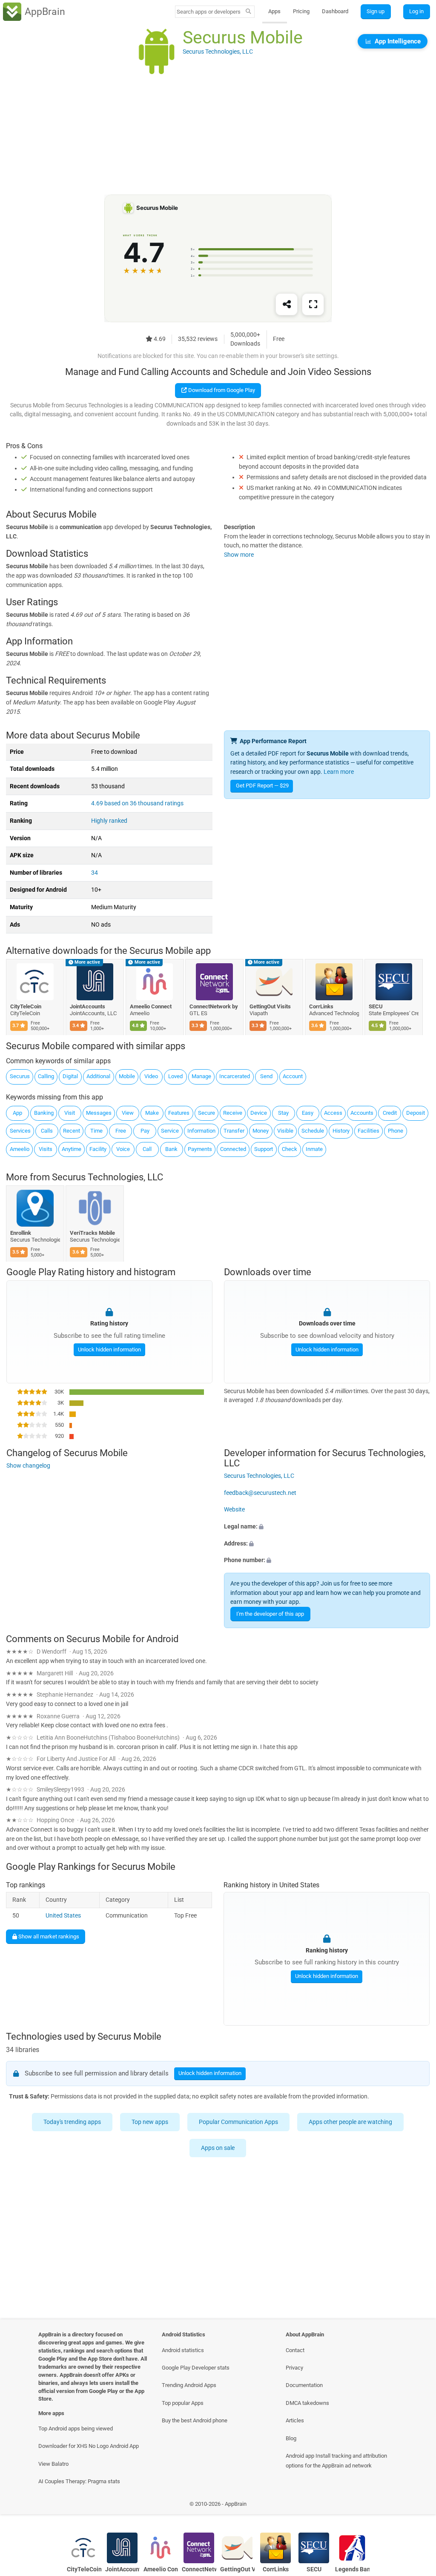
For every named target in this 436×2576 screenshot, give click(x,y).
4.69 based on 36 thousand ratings (137, 803)
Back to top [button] (417, 2506)
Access (333, 1113)
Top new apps (150, 2122)
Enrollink (21, 1232)
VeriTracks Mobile (93, 1232)
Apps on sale (218, 2148)
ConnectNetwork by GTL (215, 1006)
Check (290, 1149)
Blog (291, 2438)
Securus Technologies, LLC (108, 1177)
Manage (201, 1076)
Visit (70, 1113)
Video (151, 1076)
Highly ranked (109, 821)
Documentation (304, 2385)
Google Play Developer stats (196, 2368)
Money (261, 1131)
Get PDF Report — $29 (262, 786)
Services (20, 1131)
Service (170, 1131)
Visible (285, 1131)
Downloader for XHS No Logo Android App (89, 2446)
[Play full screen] (313, 305)
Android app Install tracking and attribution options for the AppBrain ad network (336, 2461)
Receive (233, 1113)
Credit (390, 1113)
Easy (308, 1113)
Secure (207, 1113)
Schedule (313, 1131)
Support (264, 1149)
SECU (376, 1006)
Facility (98, 1149)
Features (179, 1113)
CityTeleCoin (26, 1006)
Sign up (376, 11)
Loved (175, 1076)
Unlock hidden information (109, 1350)
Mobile (127, 1076)
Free (121, 1131)
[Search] (248, 12)
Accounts (362, 1113)
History (341, 1131)
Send (266, 1076)
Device (259, 1113)
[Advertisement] (218, 135)
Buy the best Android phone (195, 2420)
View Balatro (53, 2464)
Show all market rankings (48, 1936)
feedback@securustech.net (260, 1493)
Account (293, 1076)
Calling (46, 1076)
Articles (295, 2420)
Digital (70, 1076)
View (128, 1113)
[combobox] (209, 12)
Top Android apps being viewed (76, 2429)
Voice (123, 1149)
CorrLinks (321, 1006)
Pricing (301, 11)
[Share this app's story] (287, 305)
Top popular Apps (183, 2403)
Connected (233, 1149)
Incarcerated (235, 1076)
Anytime (72, 1149)
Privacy (294, 2368)
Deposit (416, 1113)
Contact (295, 2350)
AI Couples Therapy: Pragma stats (79, 2481)
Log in (416, 11)
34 (95, 873)
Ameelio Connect (151, 1006)
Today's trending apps (73, 2122)
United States (63, 1916)
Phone (396, 1131)
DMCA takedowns (307, 2403)
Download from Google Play (221, 390)
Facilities (369, 1131)
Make (152, 1113)
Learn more (339, 772)
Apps (274, 11)
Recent (72, 1131)
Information (201, 1131)
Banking (44, 1113)
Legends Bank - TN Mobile (352, 2569)
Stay (283, 1113)
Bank (171, 1149)
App (17, 1113)
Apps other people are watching (351, 2122)
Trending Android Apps (189, 2385)
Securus (20, 1076)
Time (96, 1131)
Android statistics (183, 2350)
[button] (327, 1527)
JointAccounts (88, 1006)
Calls (47, 1131)
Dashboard (335, 11)
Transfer (234, 1131)
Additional (98, 1076)
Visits (46, 1149)
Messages (99, 1113)
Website (234, 1510)
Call (147, 1149)
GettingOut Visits (270, 1006)
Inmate (314, 1149)
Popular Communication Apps (239, 2122)
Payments (200, 1149)
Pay (145, 1131)
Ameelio (20, 1149)
